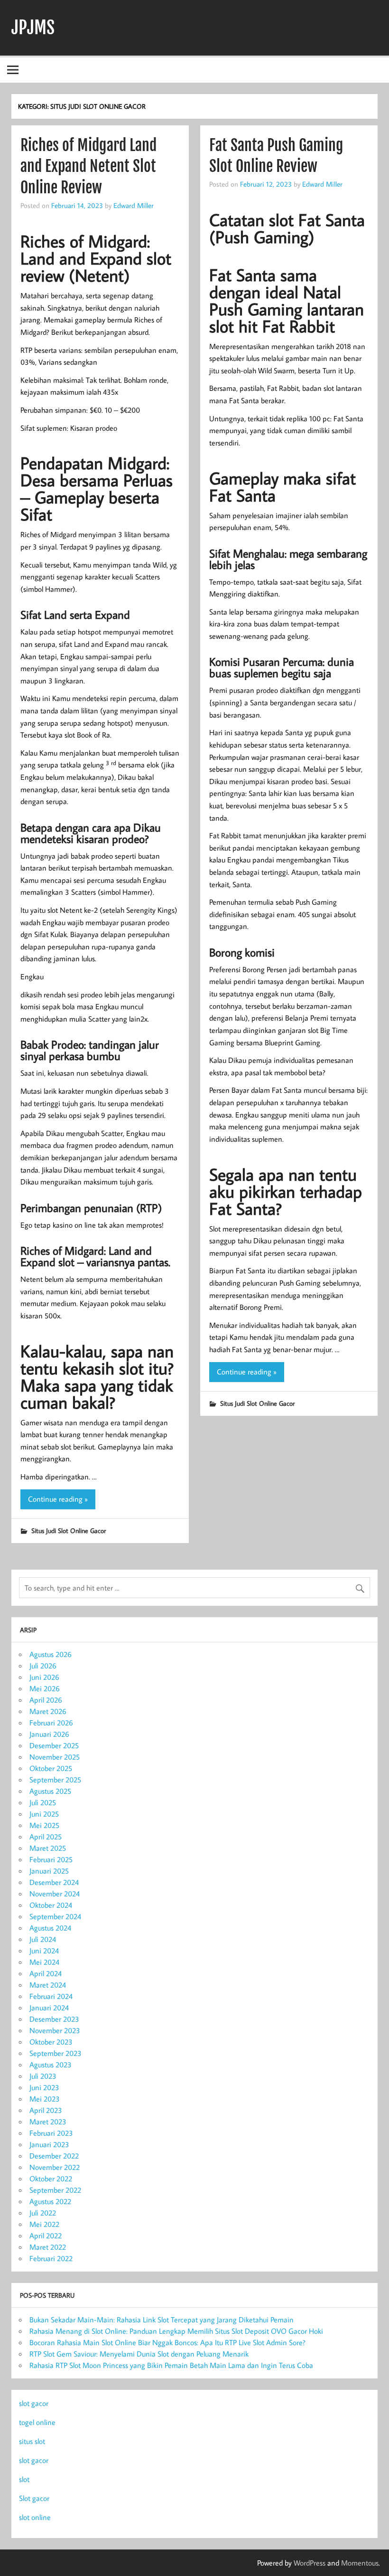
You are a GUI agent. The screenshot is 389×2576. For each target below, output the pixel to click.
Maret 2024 (48, 1985)
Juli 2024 (43, 1939)
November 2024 (55, 1894)
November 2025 (55, 1757)
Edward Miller (134, 205)
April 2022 (46, 2235)
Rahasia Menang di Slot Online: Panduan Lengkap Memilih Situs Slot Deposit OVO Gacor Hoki (176, 2331)
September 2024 (55, 1916)
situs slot (32, 2441)
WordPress (310, 2563)
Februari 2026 (51, 1723)
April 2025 (46, 1837)
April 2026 (46, 1700)
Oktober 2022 (51, 2178)
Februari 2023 (51, 2133)
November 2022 (55, 2167)
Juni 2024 (44, 1951)
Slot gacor (34, 2498)
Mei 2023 (45, 2099)
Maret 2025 (48, 1848)
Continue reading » (58, 1499)
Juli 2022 (43, 2213)
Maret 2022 (48, 2247)
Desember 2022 (54, 2156)
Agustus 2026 (51, 1654)
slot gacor (34, 2403)
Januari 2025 (49, 1871)
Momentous (360, 2563)
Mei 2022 (44, 2224)
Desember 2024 (54, 1882)
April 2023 (46, 2110)
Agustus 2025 (50, 1791)
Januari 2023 (49, 2144)
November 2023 (55, 2030)
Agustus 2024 (50, 1928)
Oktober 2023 (51, 2042)
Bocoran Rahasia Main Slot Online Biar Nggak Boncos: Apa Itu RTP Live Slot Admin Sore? (167, 2342)
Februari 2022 (51, 2258)
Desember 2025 (54, 1745)
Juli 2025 (43, 1802)
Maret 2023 (48, 2121)
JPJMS (33, 28)
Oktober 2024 (51, 1905)
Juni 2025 (44, 1814)
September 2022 (55, 2190)
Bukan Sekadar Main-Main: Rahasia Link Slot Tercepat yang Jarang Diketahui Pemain (162, 2320)
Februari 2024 (51, 1996)
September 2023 (56, 2053)
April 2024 (46, 1973)
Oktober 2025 (51, 1768)
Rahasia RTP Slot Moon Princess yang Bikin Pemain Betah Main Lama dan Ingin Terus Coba (171, 2365)
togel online (37, 2422)
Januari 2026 (49, 1734)
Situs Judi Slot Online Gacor (69, 1530)
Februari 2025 (51, 1859)
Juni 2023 (44, 2087)
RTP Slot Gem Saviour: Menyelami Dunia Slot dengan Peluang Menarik (139, 2354)
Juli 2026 (43, 1666)
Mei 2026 (45, 1688)
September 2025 (55, 1780)
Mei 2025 (44, 1825)
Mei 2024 (44, 1962)
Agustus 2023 (51, 2065)
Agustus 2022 (50, 2201)
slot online (35, 2517)
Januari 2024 (49, 2008)
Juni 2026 (44, 1677)
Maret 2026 (48, 1711)
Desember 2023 (54, 2019)
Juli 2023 (43, 2076)
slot (24, 2479)
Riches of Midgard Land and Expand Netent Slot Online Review (88, 167)
